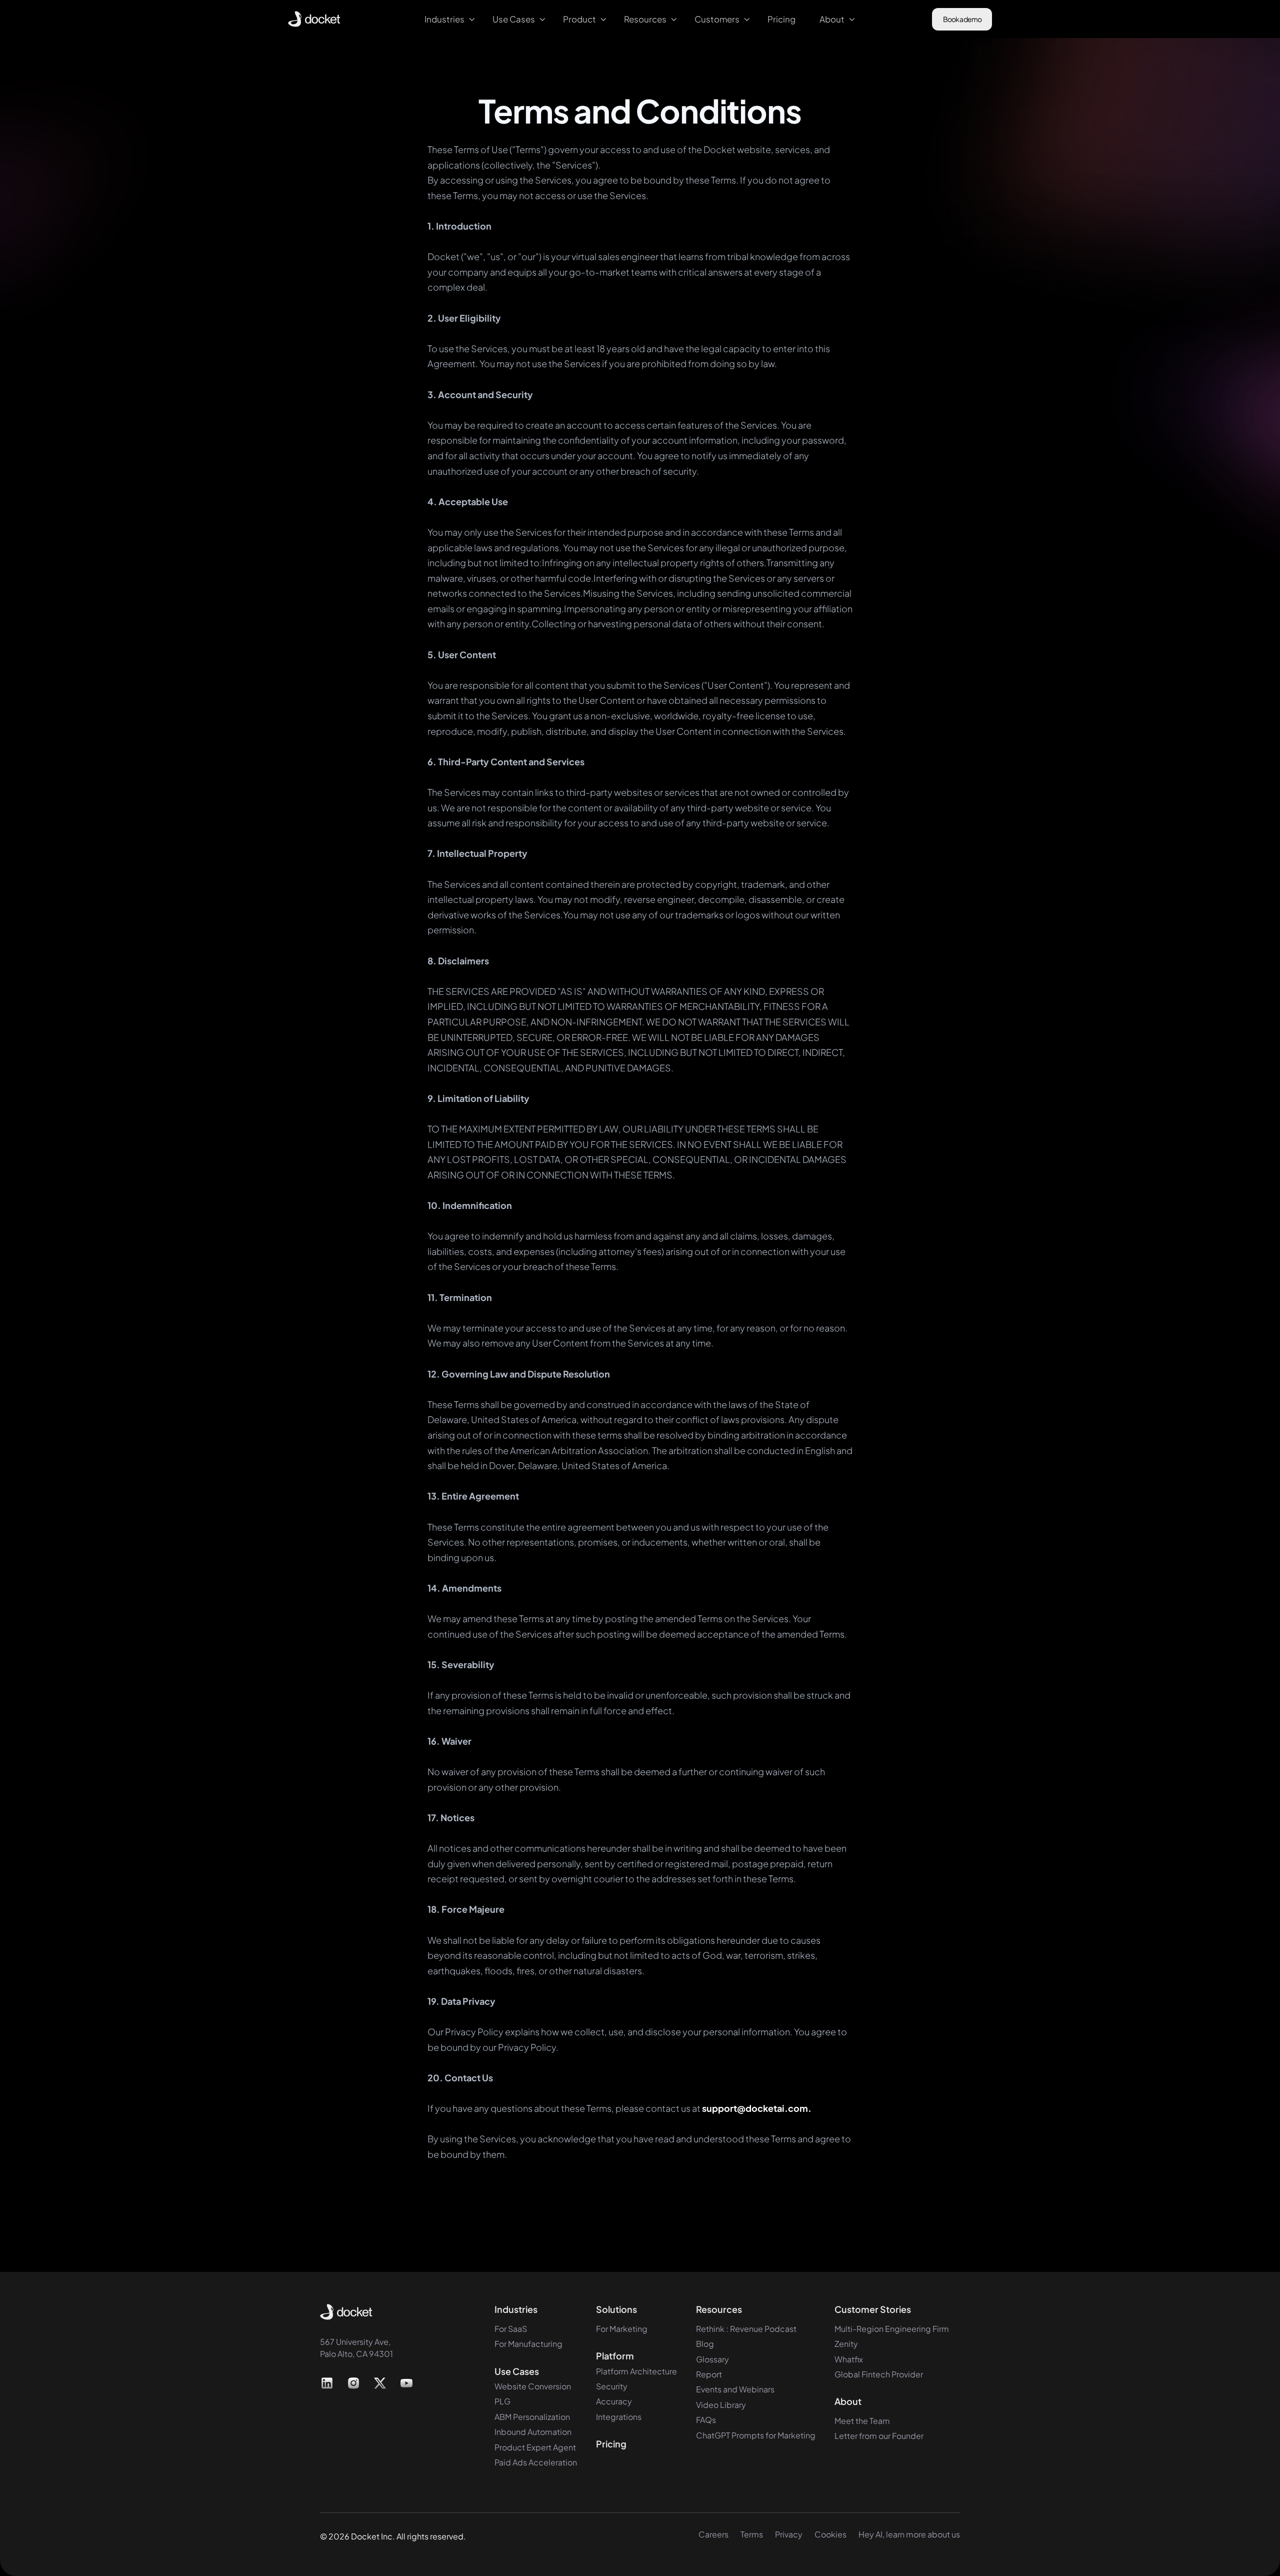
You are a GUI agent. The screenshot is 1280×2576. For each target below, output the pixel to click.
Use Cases (517, 2371)
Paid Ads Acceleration (536, 2462)
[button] (446, 19)
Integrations (619, 2417)
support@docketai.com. (757, 2108)
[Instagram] (354, 2383)
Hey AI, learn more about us (909, 2534)
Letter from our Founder (879, 2436)
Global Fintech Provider (879, 2374)
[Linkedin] (327, 2383)
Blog (705, 2344)
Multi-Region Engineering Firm (892, 2329)
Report (709, 2374)
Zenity (846, 2344)
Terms (752, 2534)
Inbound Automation (533, 2432)
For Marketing (622, 2329)
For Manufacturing (528, 2344)
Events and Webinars (735, 2389)
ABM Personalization (532, 2417)
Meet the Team (862, 2421)
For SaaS (511, 2329)
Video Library (721, 2405)
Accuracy (614, 2401)
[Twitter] (380, 2383)
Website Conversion (533, 2386)
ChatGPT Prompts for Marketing (756, 2435)
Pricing (611, 2444)
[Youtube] (406, 2383)
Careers (713, 2534)
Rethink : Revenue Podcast (746, 2329)
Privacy (789, 2534)
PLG (502, 2401)
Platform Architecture (636, 2371)
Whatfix (849, 2359)
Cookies (830, 2534)
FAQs (706, 2420)
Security (612, 2386)
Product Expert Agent (535, 2447)
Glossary (712, 2359)
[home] (314, 19)
